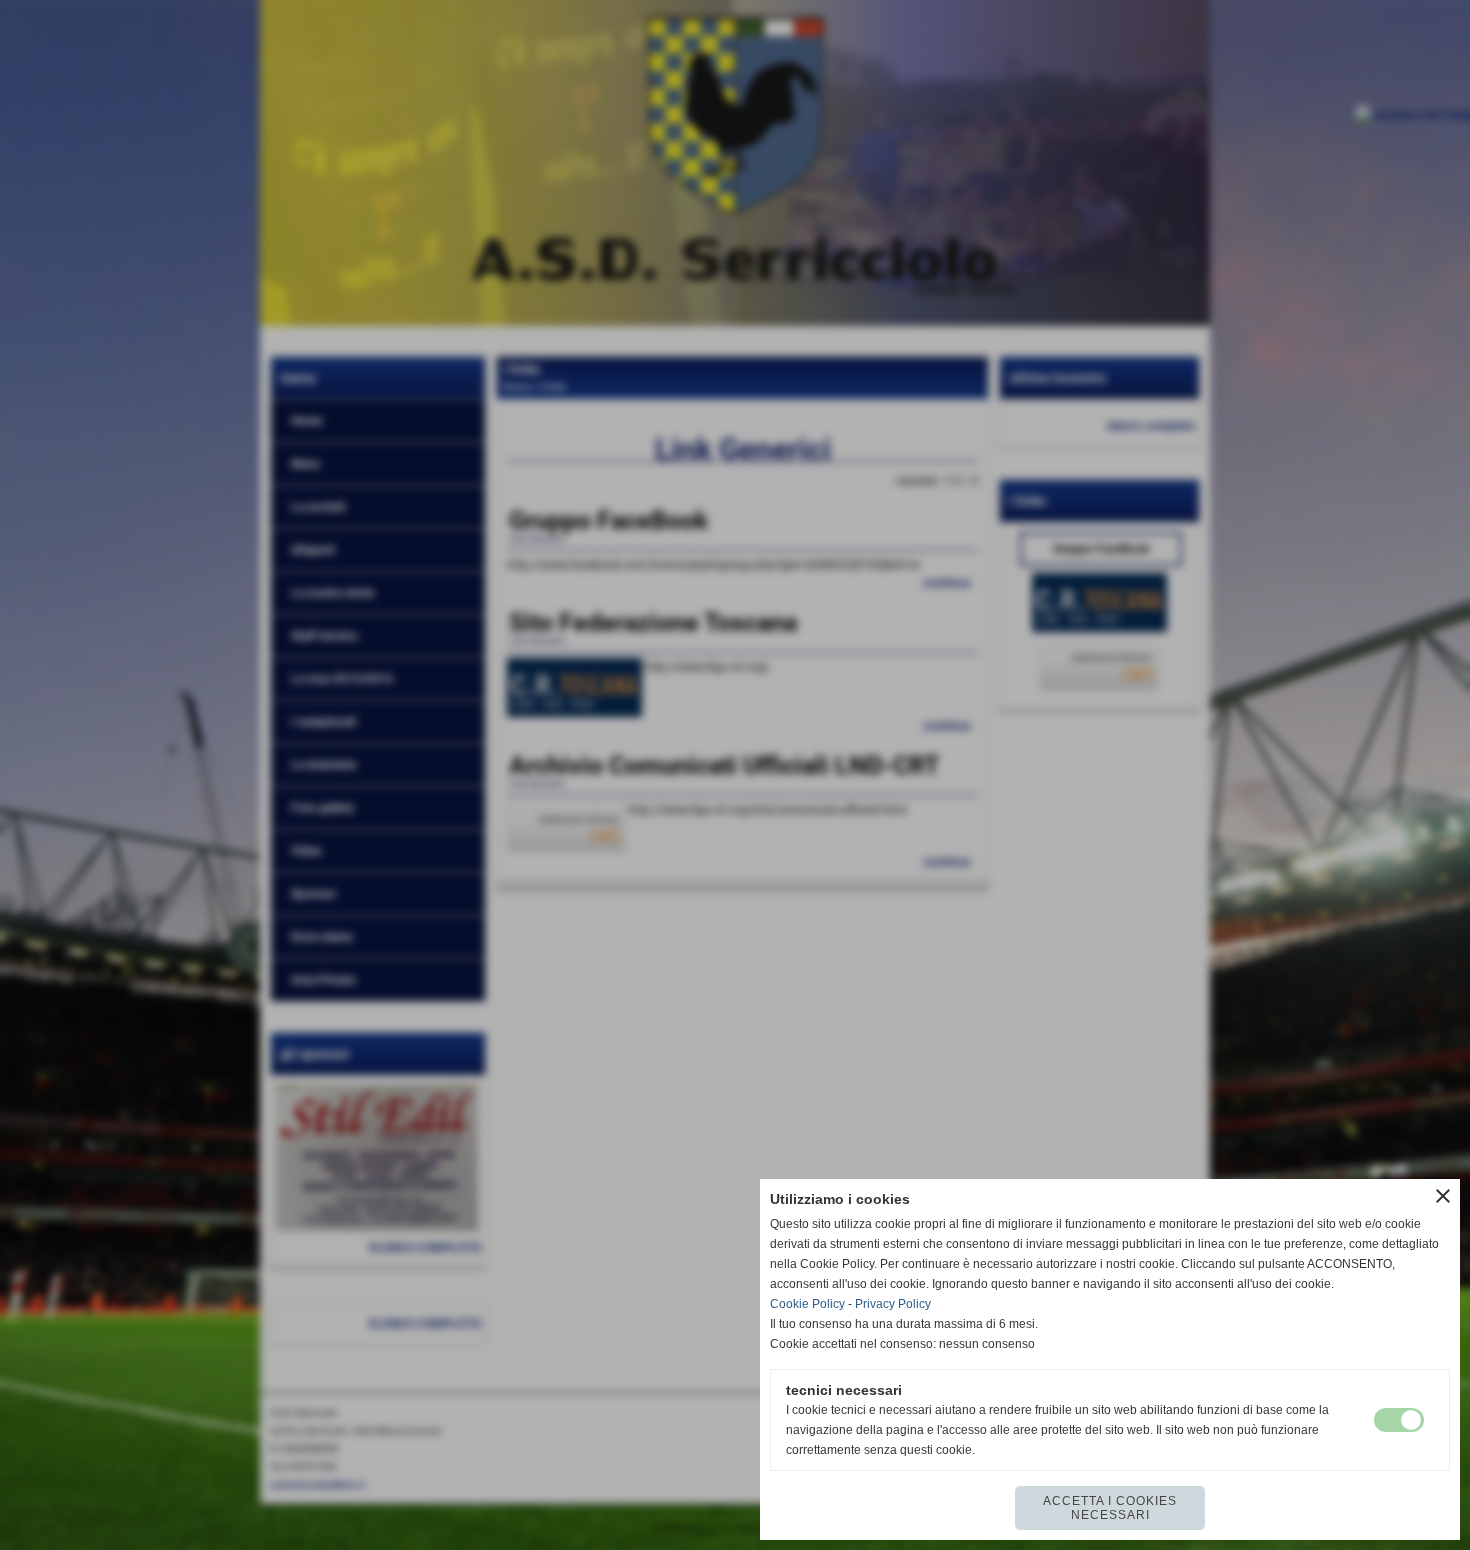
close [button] (1443, 1196)
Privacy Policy (893, 1304)
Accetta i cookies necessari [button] (1110, 1508)
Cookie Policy (807, 1304)
